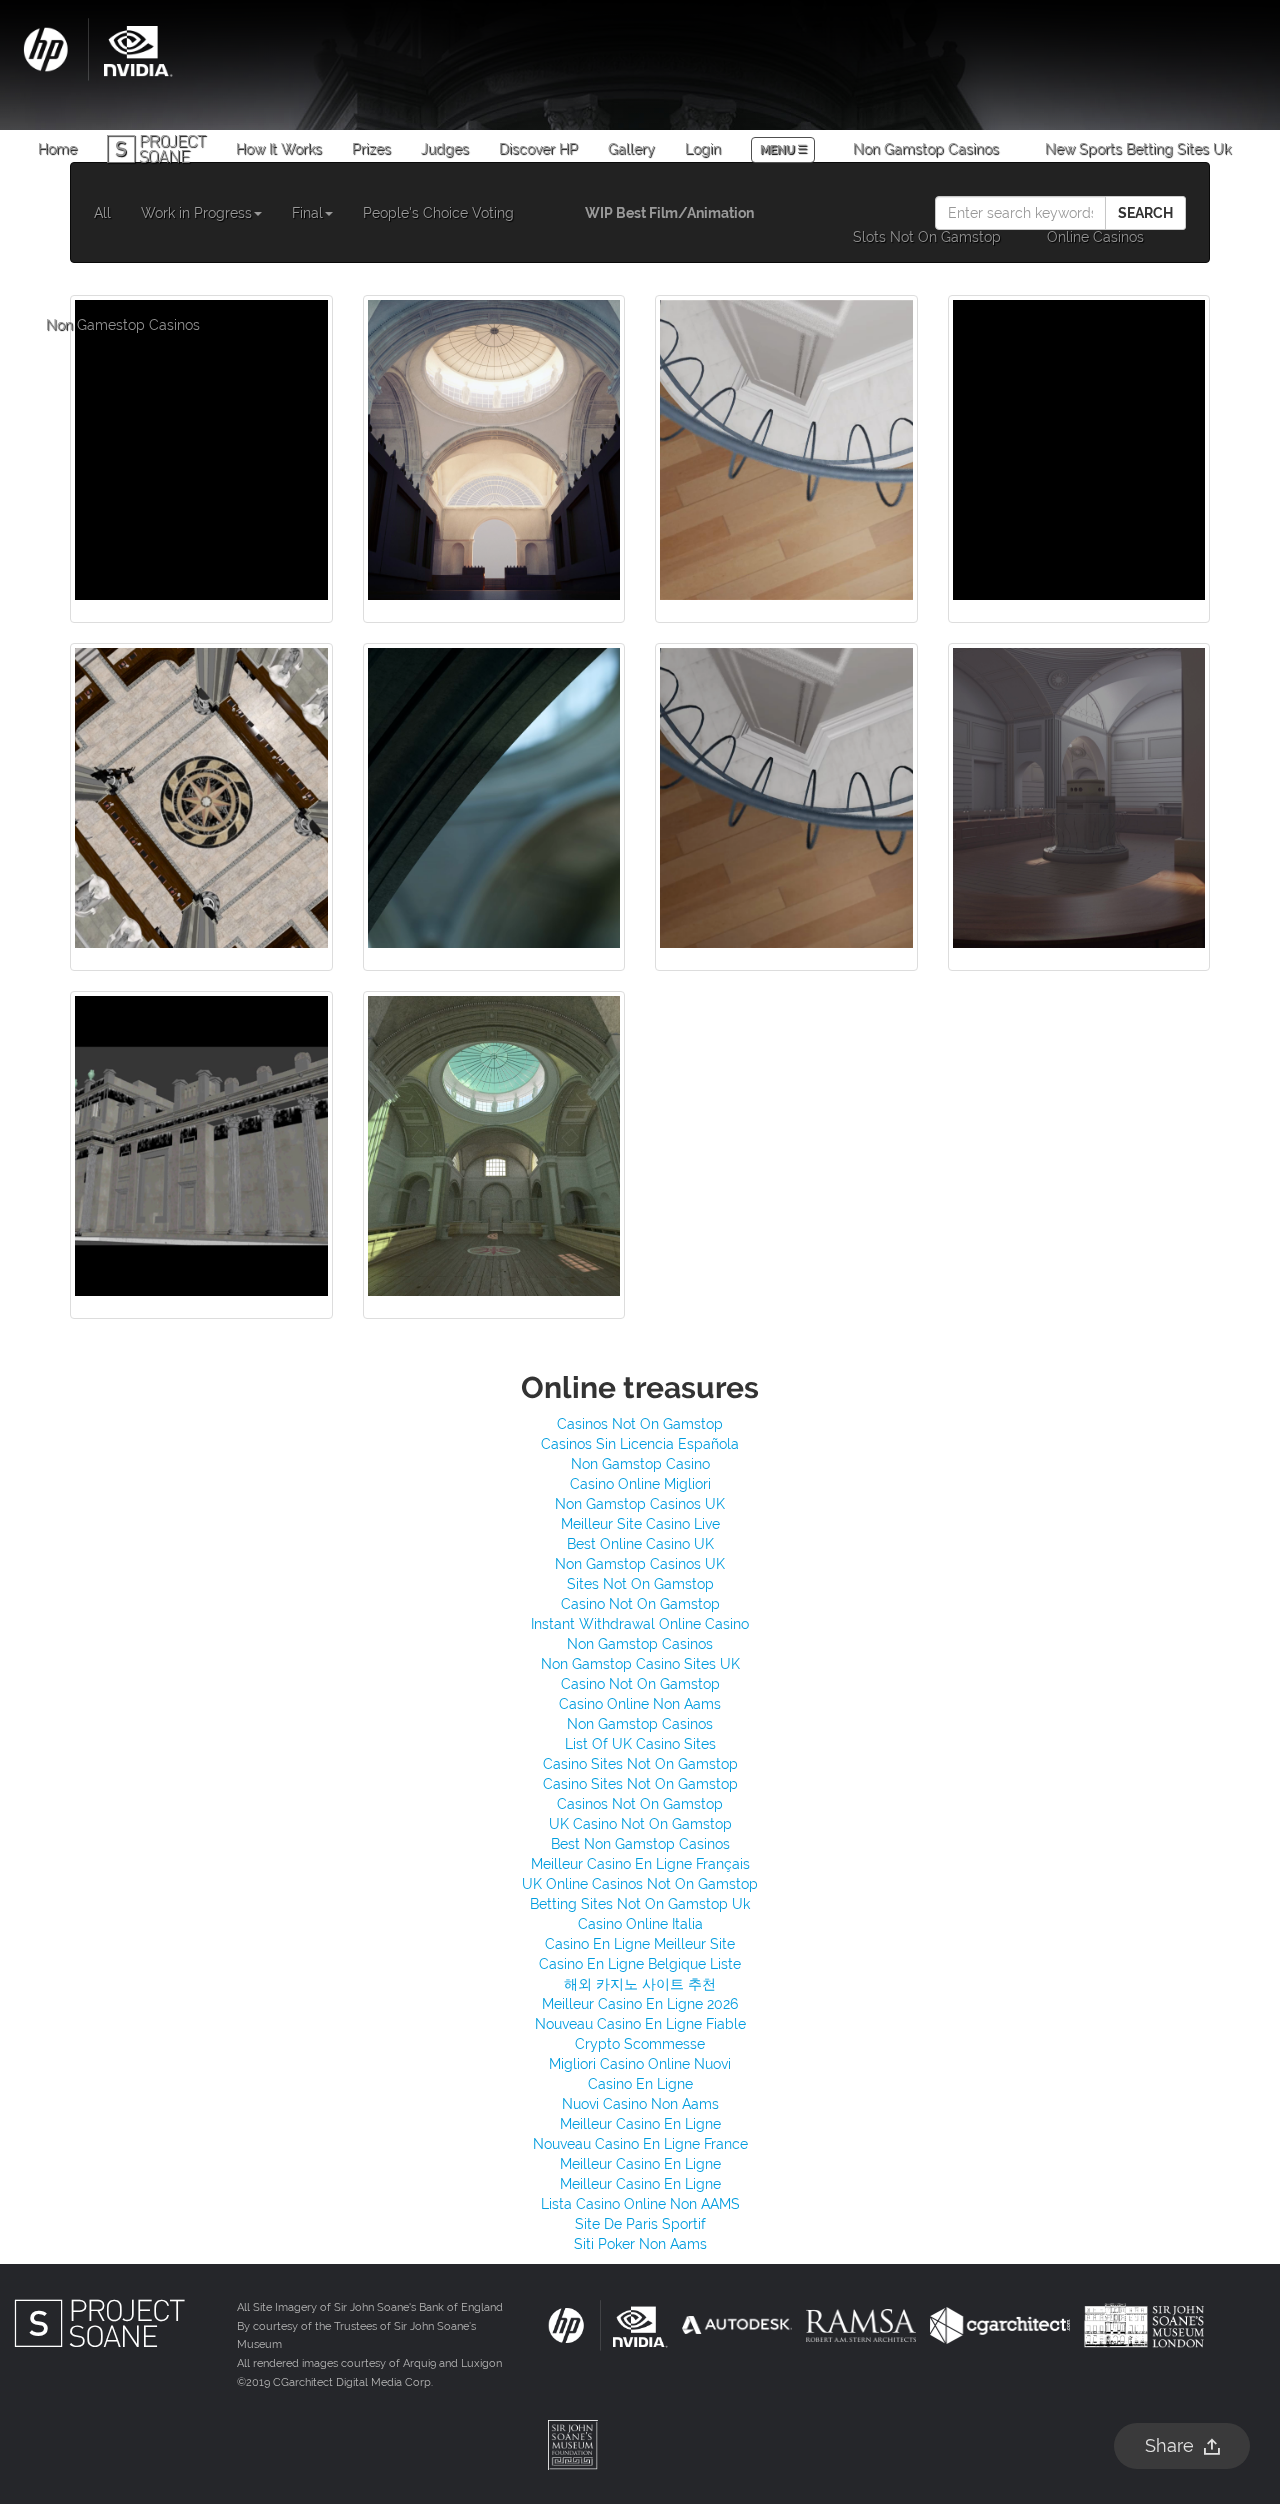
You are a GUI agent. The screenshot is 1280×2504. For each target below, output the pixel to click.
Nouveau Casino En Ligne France (640, 2144)
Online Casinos (1095, 237)
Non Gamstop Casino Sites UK (640, 1664)
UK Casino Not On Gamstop (640, 1824)
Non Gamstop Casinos (926, 149)
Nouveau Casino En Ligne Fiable (640, 2024)
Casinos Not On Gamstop (640, 1424)
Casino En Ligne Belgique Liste (640, 1964)
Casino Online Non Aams (640, 1704)
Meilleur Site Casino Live (640, 1524)
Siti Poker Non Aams (640, 2244)
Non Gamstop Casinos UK (640, 1504)
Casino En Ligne (640, 2084)
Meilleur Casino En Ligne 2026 (640, 2004)
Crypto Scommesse (640, 2044)
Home (57, 149)
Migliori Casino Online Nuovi (640, 2064)
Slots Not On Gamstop (927, 237)
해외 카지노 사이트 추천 (640, 1984)
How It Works (279, 149)
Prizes (371, 149)
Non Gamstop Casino (640, 1464)
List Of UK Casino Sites (640, 1744)
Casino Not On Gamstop (640, 1604)
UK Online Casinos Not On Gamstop (640, 1884)
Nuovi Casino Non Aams (640, 2104)
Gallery (631, 149)
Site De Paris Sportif (640, 2224)
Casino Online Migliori (640, 1484)
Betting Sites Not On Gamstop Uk (640, 1904)
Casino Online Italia (640, 1924)
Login (703, 149)
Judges (445, 149)
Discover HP (538, 149)
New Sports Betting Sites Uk (1138, 149)
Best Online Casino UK (640, 1544)
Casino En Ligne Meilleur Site (640, 1944)
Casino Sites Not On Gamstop (640, 1764)
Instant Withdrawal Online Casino (640, 1624)
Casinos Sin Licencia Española (640, 1444)
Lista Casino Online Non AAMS (640, 2204)
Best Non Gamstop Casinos (640, 1844)
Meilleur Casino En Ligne (640, 2124)
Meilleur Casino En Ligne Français (640, 1864)
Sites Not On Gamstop (640, 1584)
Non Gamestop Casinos (123, 325)
